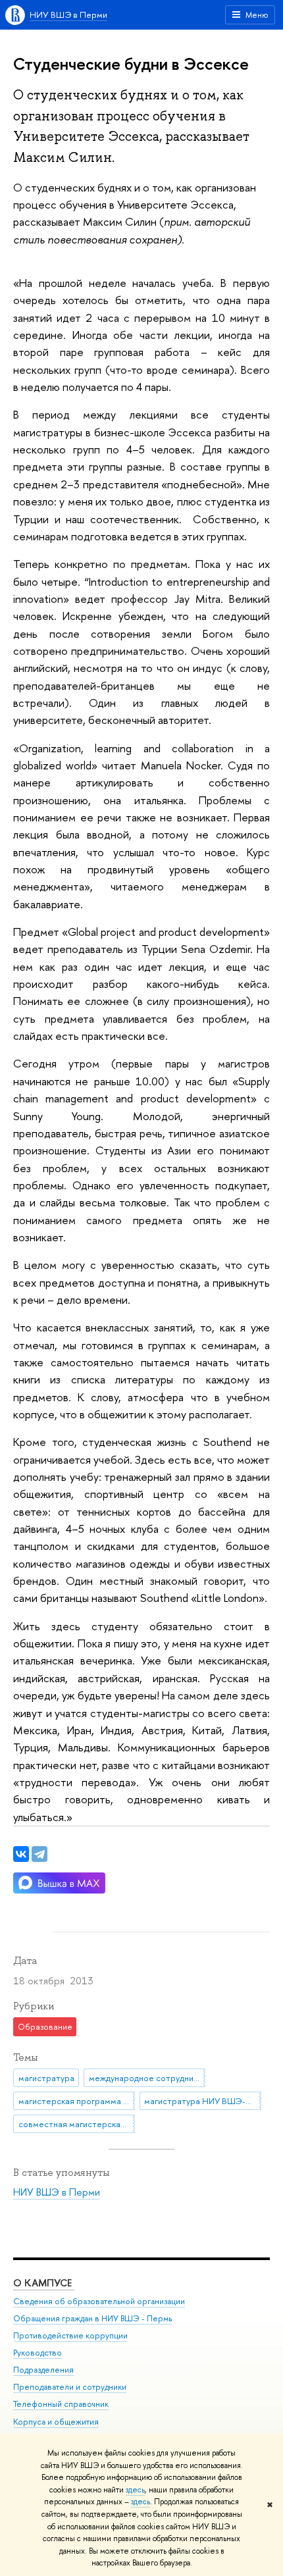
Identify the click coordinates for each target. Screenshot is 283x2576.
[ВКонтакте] (21, 1854)
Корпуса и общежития (56, 2422)
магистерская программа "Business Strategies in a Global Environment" (77, 2101)
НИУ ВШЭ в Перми (68, 14)
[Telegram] (39, 1854)
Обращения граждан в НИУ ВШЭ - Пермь (92, 2318)
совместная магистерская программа (77, 2124)
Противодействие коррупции (70, 2335)
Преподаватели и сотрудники (70, 2387)
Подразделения (43, 2370)
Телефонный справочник (61, 2404)
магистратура (46, 2078)
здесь (135, 2490)
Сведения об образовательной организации (99, 2301)
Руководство (38, 2353)
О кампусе (44, 2283)
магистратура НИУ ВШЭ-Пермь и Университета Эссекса (202, 2101)
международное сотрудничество (147, 2078)
